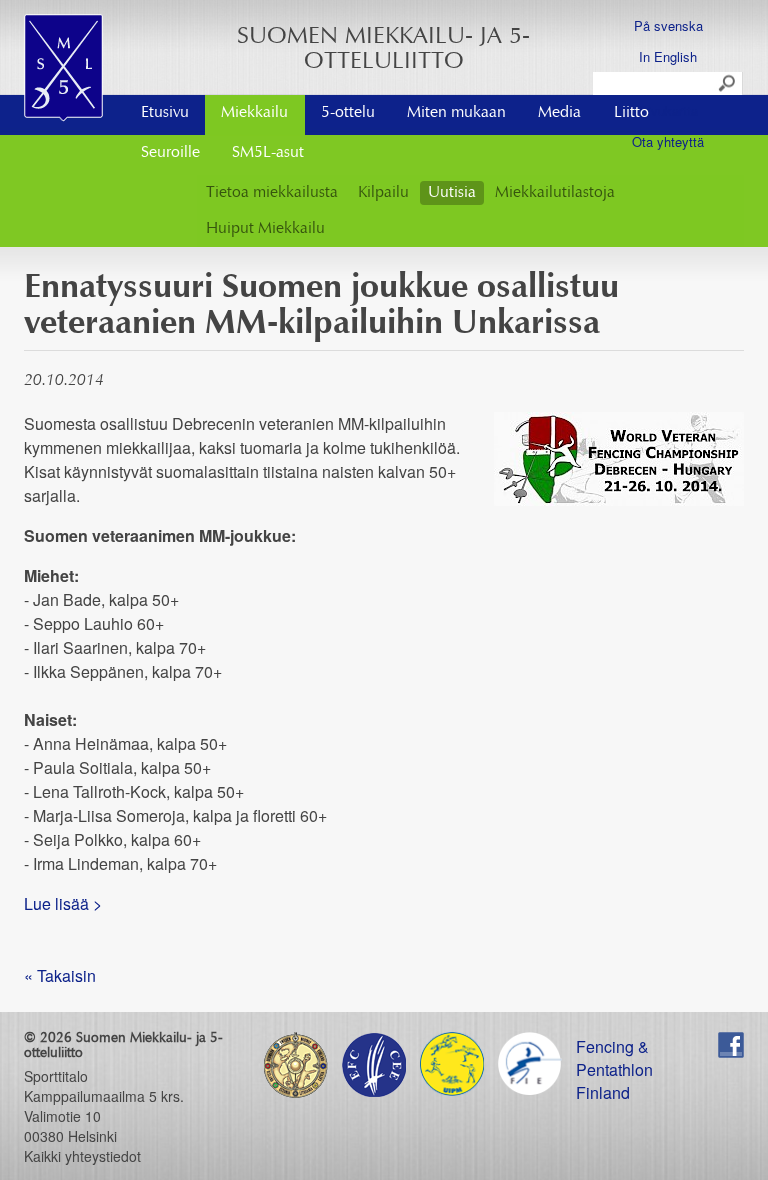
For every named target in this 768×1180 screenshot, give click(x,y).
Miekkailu (254, 113)
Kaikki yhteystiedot (82, 1156)
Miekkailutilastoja (555, 193)
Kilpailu (383, 193)
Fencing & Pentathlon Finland (614, 1046)
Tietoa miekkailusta (272, 193)
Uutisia (452, 193)
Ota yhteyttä (668, 141)
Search (728, 84)
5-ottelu (348, 113)
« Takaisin (60, 975)
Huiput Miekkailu (265, 229)
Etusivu (165, 113)
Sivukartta (668, 110)
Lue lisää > (63, 903)
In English (668, 56)
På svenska (668, 25)
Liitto (631, 113)
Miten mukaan (456, 113)
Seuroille (170, 153)
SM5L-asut (268, 153)
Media (559, 113)
